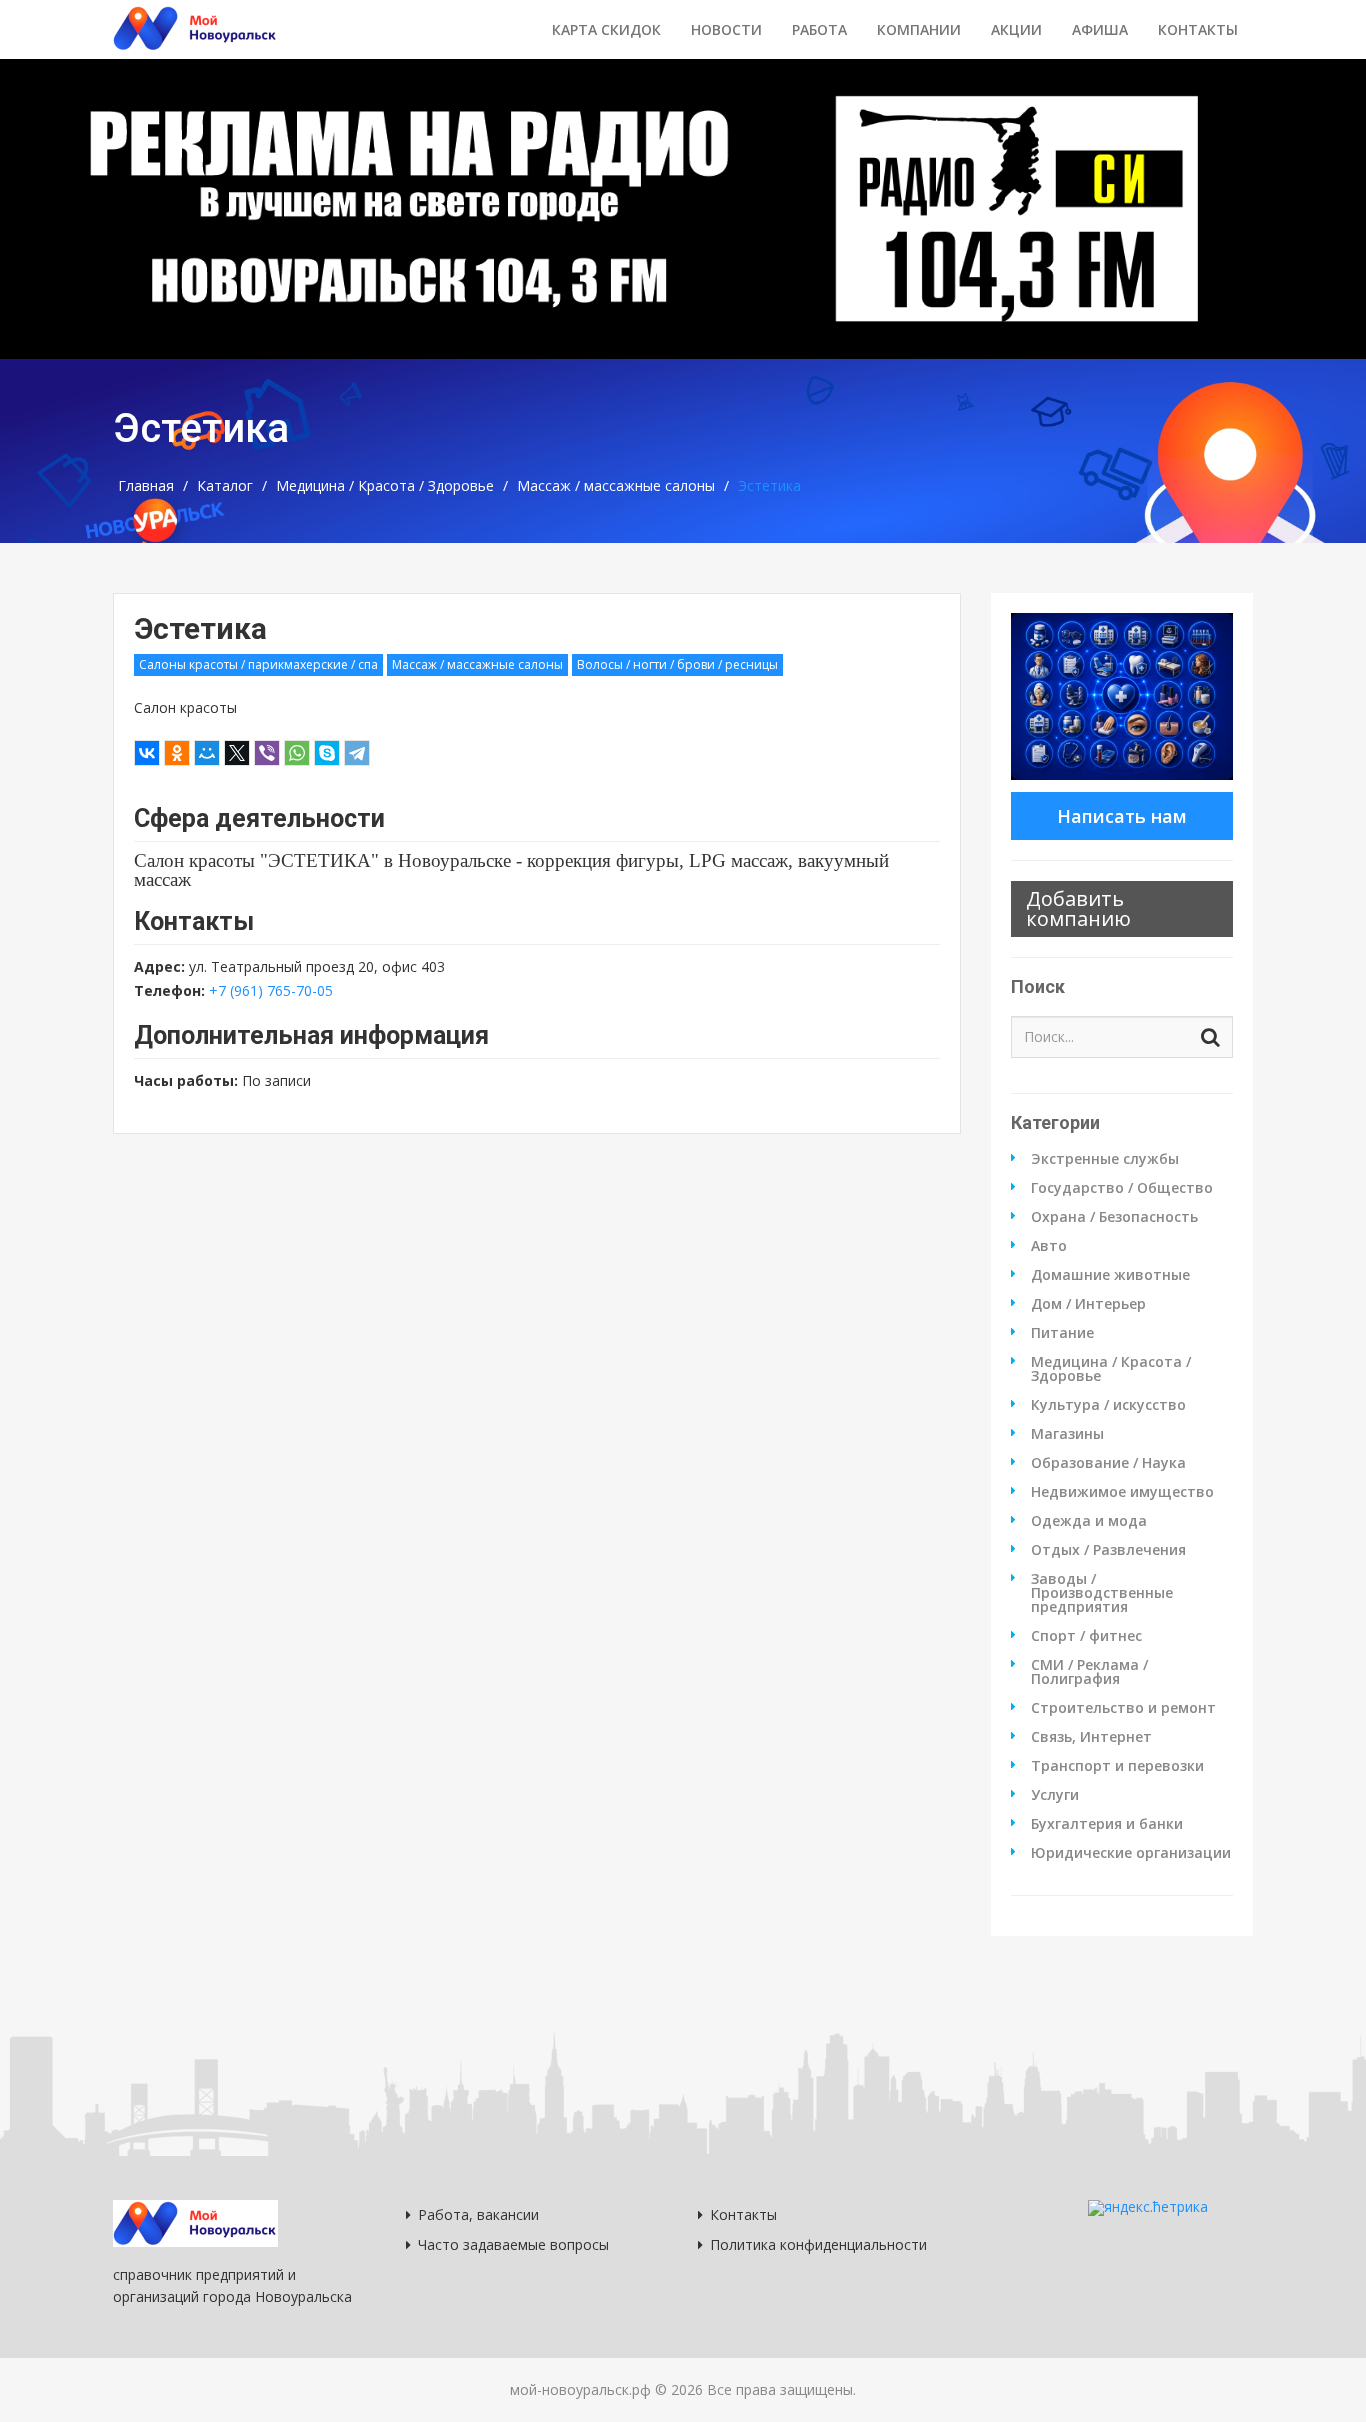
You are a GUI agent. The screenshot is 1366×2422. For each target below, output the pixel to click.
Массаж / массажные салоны (616, 486)
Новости (726, 29)
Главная (146, 486)
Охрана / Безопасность (1114, 1217)
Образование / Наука (1108, 1463)
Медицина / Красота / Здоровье (385, 486)
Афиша (1100, 29)
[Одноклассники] (177, 753)
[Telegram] (357, 753)
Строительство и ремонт (1123, 1708)
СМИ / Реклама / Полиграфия (1089, 1672)
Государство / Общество (1122, 1188)
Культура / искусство (1108, 1405)
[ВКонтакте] (147, 753)
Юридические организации (1131, 1853)
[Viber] (267, 753)
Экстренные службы (1105, 1159)
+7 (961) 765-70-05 (271, 990)
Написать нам (1122, 816)
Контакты (1198, 29)
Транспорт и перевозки (1117, 1766)
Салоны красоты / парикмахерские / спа (258, 664)
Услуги (1055, 1795)
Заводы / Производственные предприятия (1102, 1593)
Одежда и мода (1089, 1521)
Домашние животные (1110, 1275)
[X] (237, 753)
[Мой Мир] (207, 753)
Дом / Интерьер (1088, 1304)
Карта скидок (606, 29)
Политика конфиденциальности (818, 2244)
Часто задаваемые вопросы (513, 2244)
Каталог (225, 486)
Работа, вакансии (478, 2214)
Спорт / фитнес (1086, 1636)
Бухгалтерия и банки (1107, 1824)
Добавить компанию (1078, 908)
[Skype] (327, 753)
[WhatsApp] (297, 753)
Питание (1062, 1333)
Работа (819, 29)
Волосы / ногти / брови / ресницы (677, 664)
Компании (919, 29)
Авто (1049, 1246)
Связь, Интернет (1091, 1737)
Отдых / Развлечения (1108, 1550)
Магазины (1067, 1434)
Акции (1016, 29)
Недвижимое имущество (1122, 1492)
